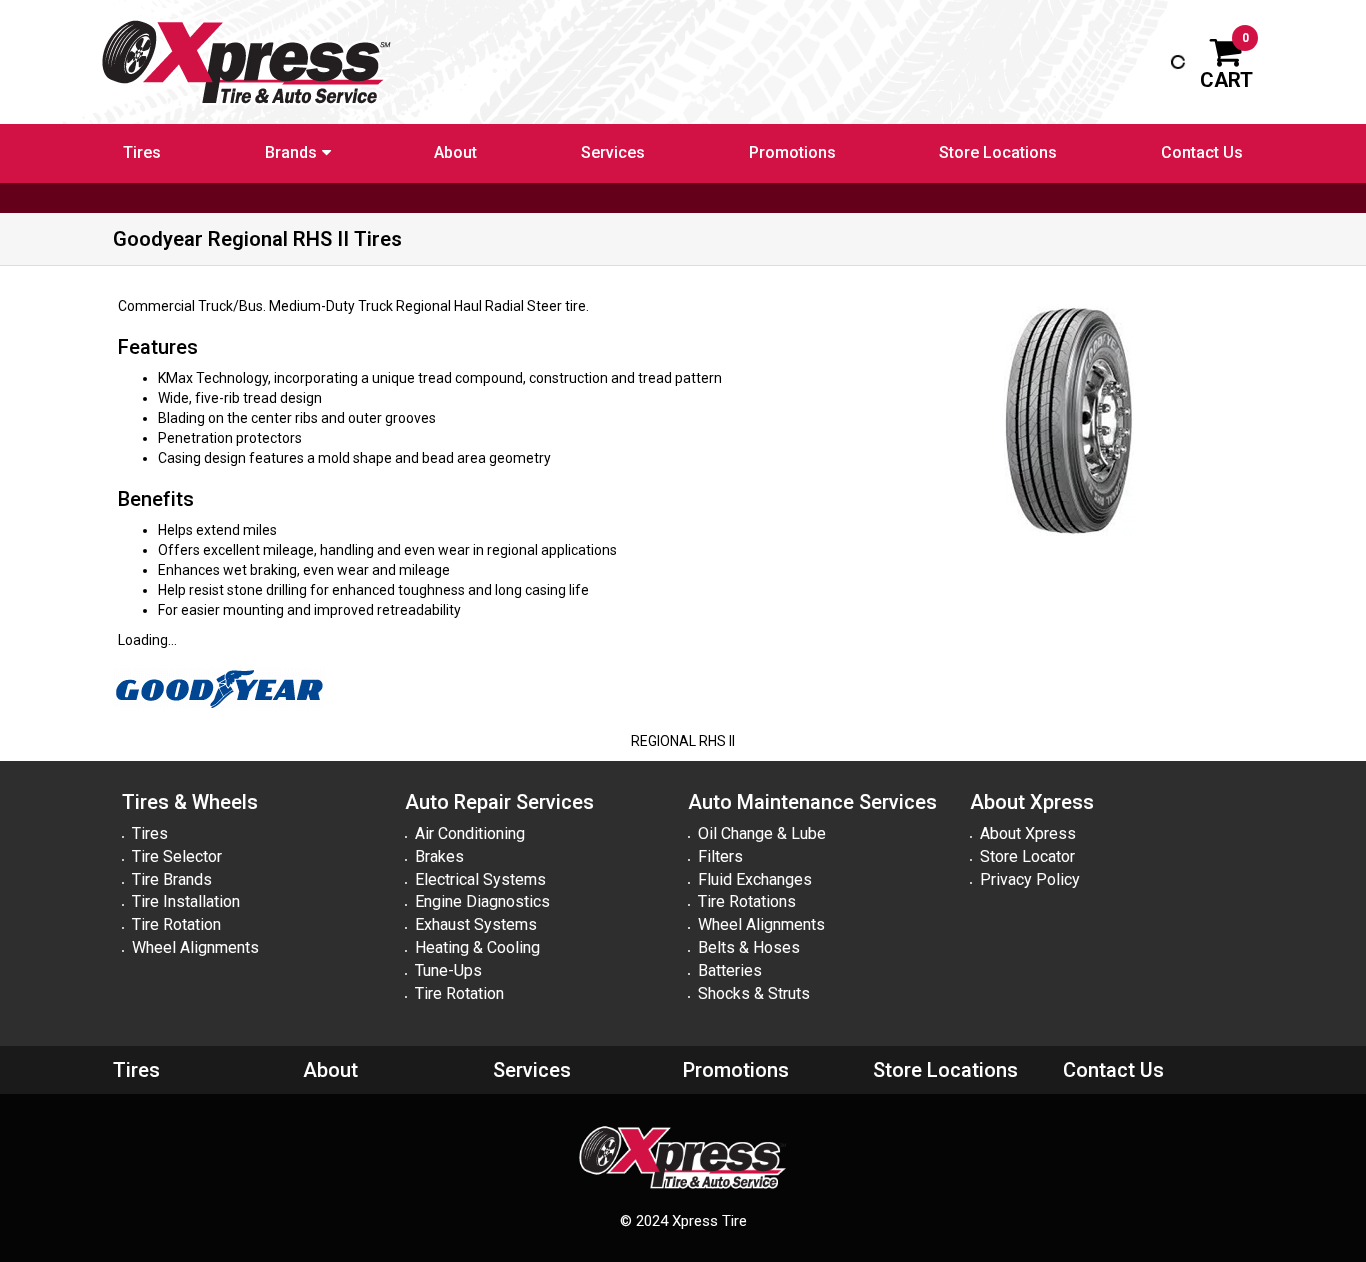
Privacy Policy (1030, 879)
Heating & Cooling (477, 947)
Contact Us (1202, 152)
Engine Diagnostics (482, 901)
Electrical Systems (480, 879)
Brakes (439, 856)
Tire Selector (177, 856)
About (455, 152)
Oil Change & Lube (762, 833)
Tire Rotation (176, 924)
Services (613, 152)
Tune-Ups (448, 970)
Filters (720, 856)
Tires (142, 152)
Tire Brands (172, 879)
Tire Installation (186, 901)
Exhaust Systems (476, 924)
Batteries (730, 970)
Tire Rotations (747, 901)
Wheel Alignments (195, 947)
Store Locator (1027, 856)
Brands (291, 152)
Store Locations (998, 152)
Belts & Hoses (749, 947)
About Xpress (1028, 833)
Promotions (792, 152)
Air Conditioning (470, 833)
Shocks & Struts (754, 993)
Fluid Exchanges (755, 879)
